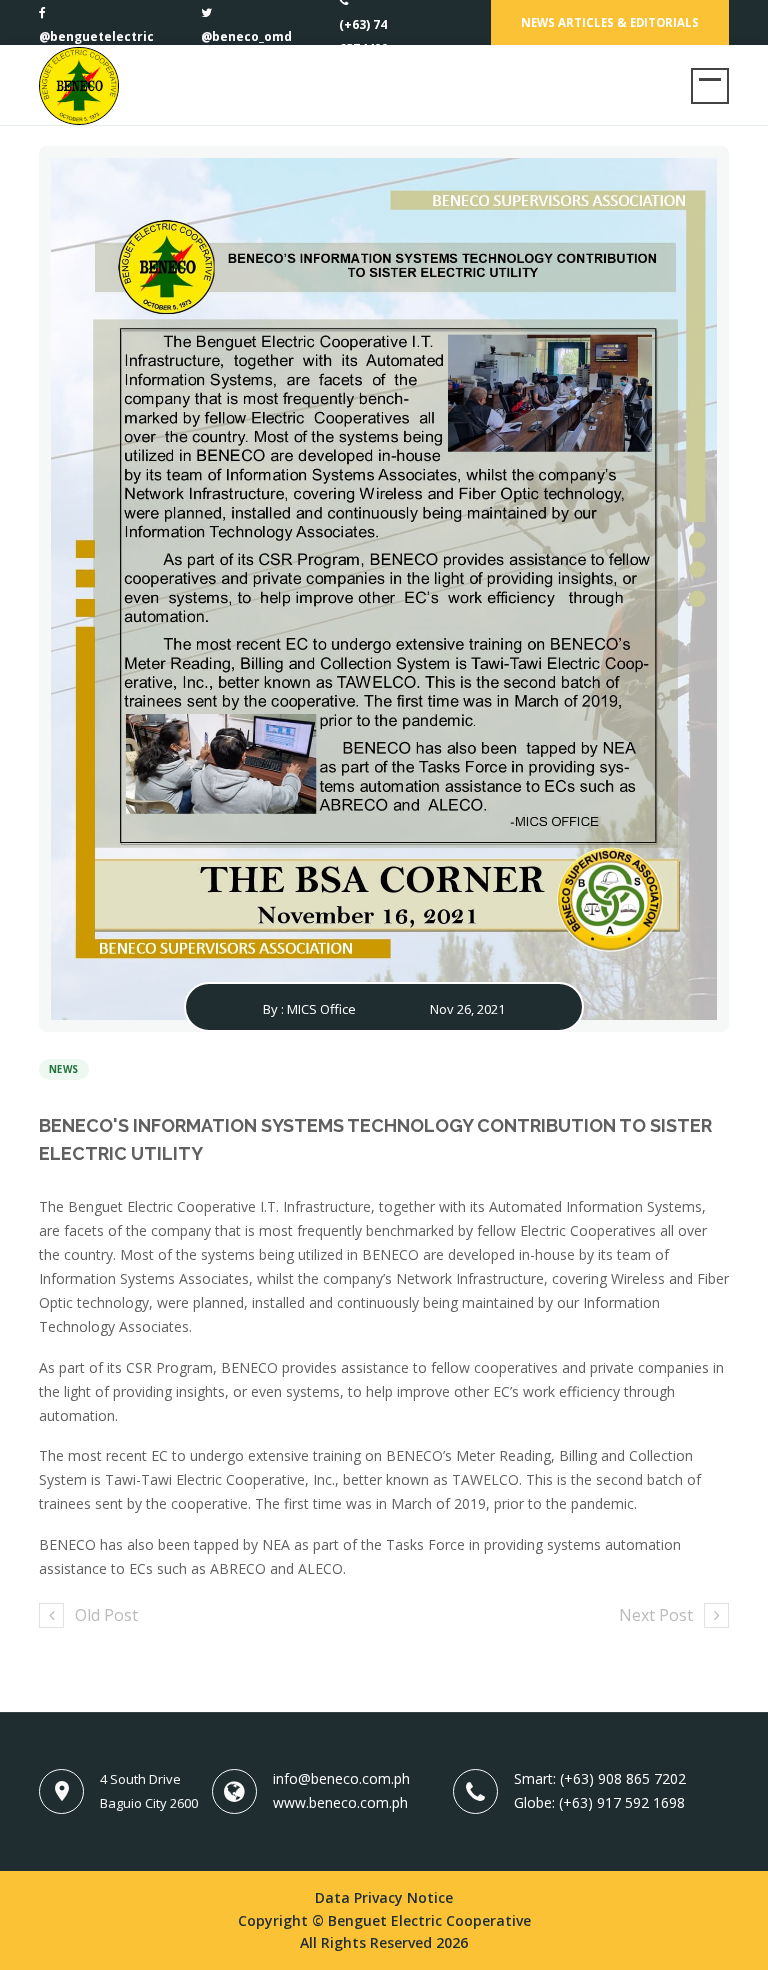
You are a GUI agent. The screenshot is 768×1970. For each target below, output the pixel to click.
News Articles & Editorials (610, 22)
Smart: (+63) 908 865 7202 (600, 1778)
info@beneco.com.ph (341, 1778)
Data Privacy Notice (384, 1897)
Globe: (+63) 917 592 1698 (599, 1802)
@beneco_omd (246, 36)
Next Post (656, 1615)
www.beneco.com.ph (340, 1802)
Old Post (106, 1615)
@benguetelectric (96, 36)
